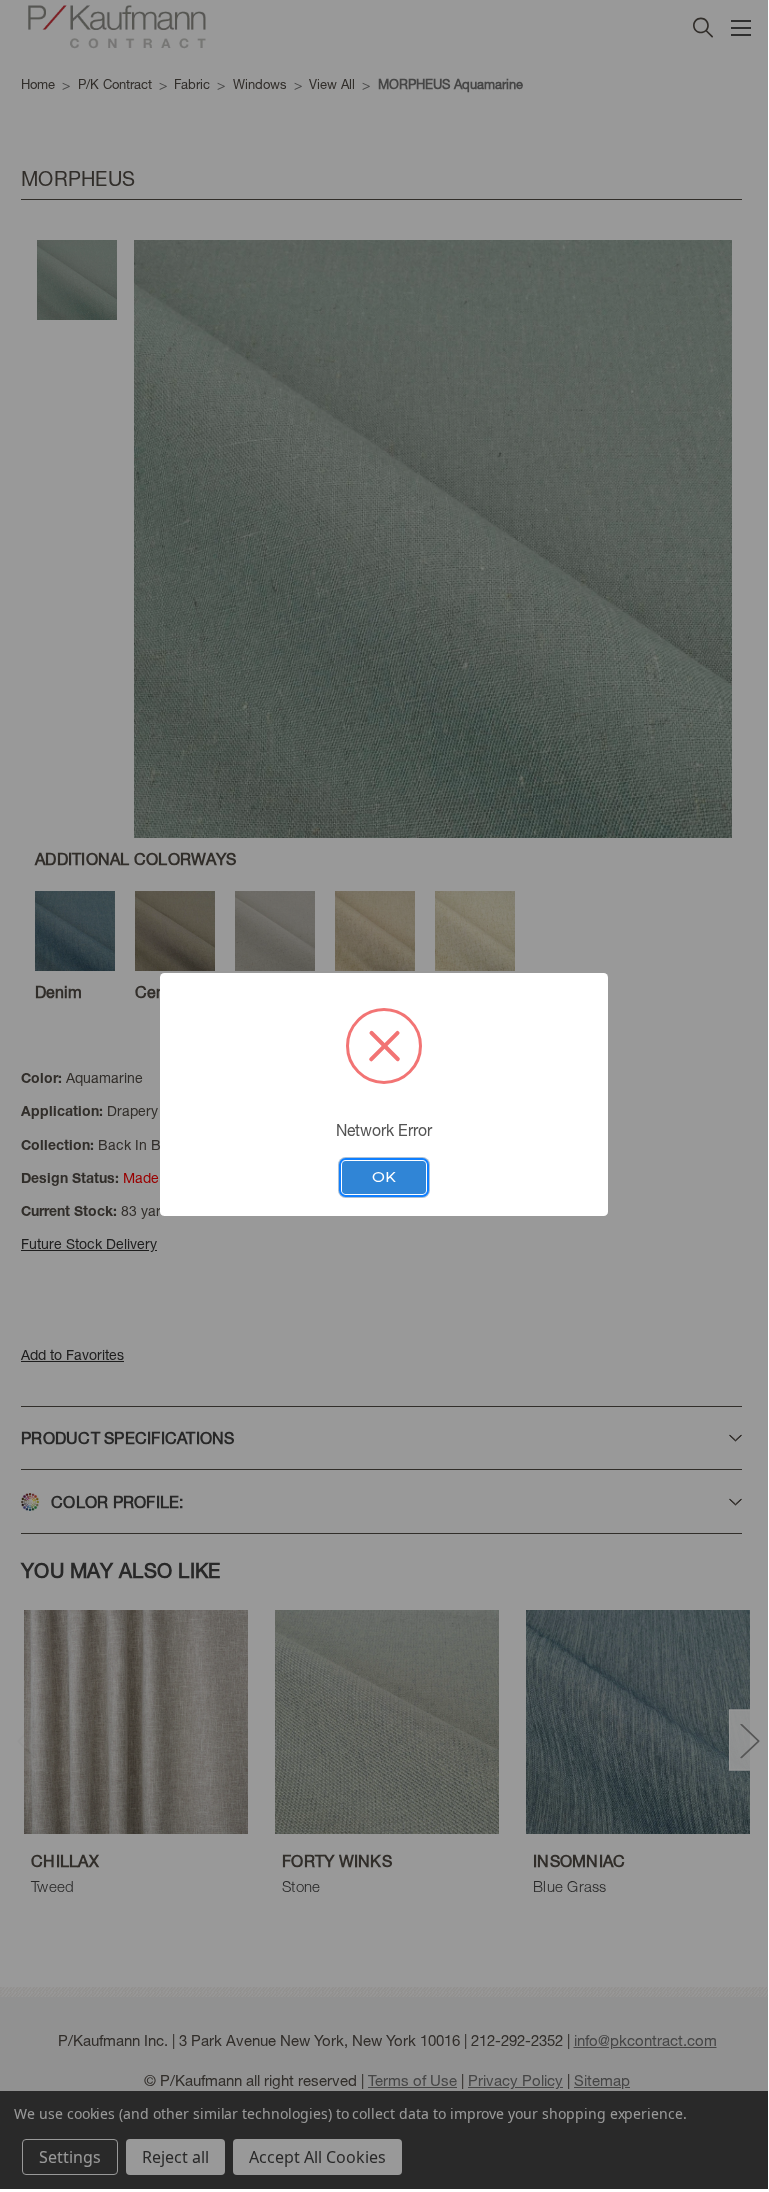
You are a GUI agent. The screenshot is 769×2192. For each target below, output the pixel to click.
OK (384, 1177)
